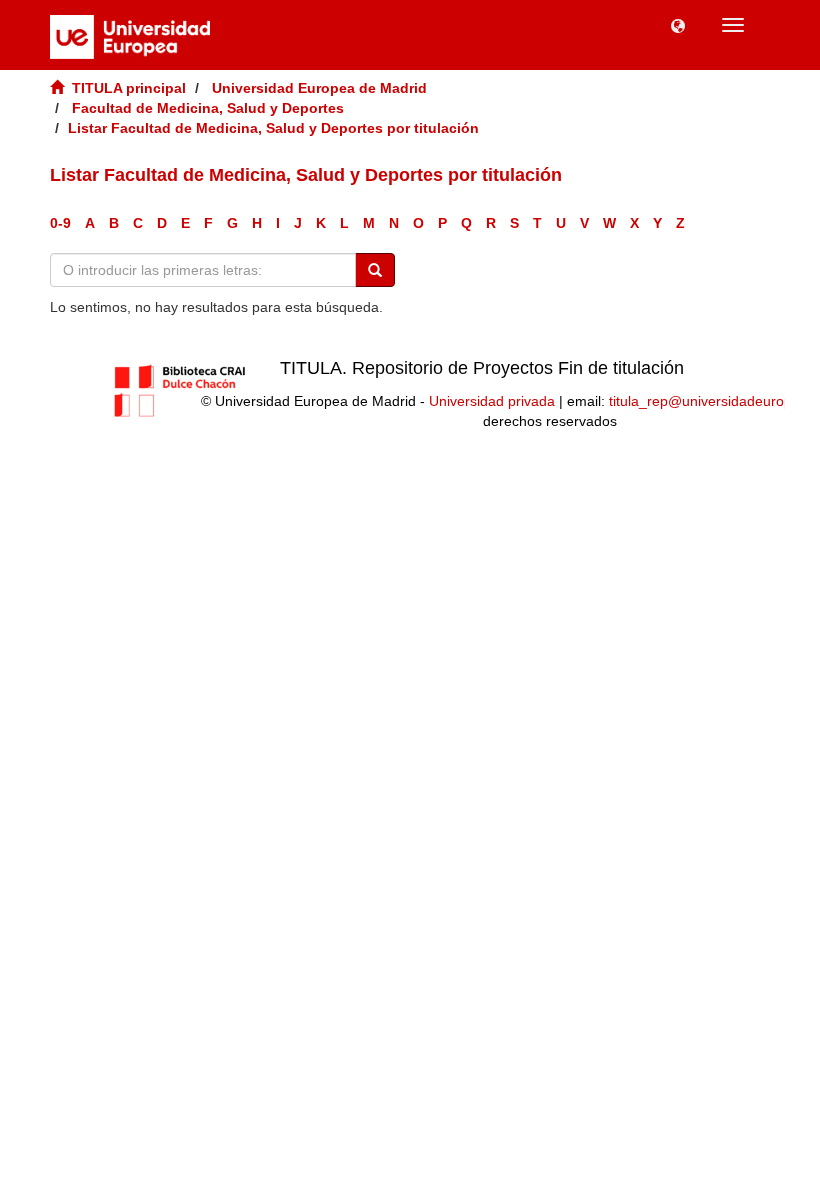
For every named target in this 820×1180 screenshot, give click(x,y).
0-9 (60, 223)
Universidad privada (492, 401)
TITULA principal (129, 88)
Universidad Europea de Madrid (319, 88)
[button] (678, 25)
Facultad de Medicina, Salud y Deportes (208, 108)
